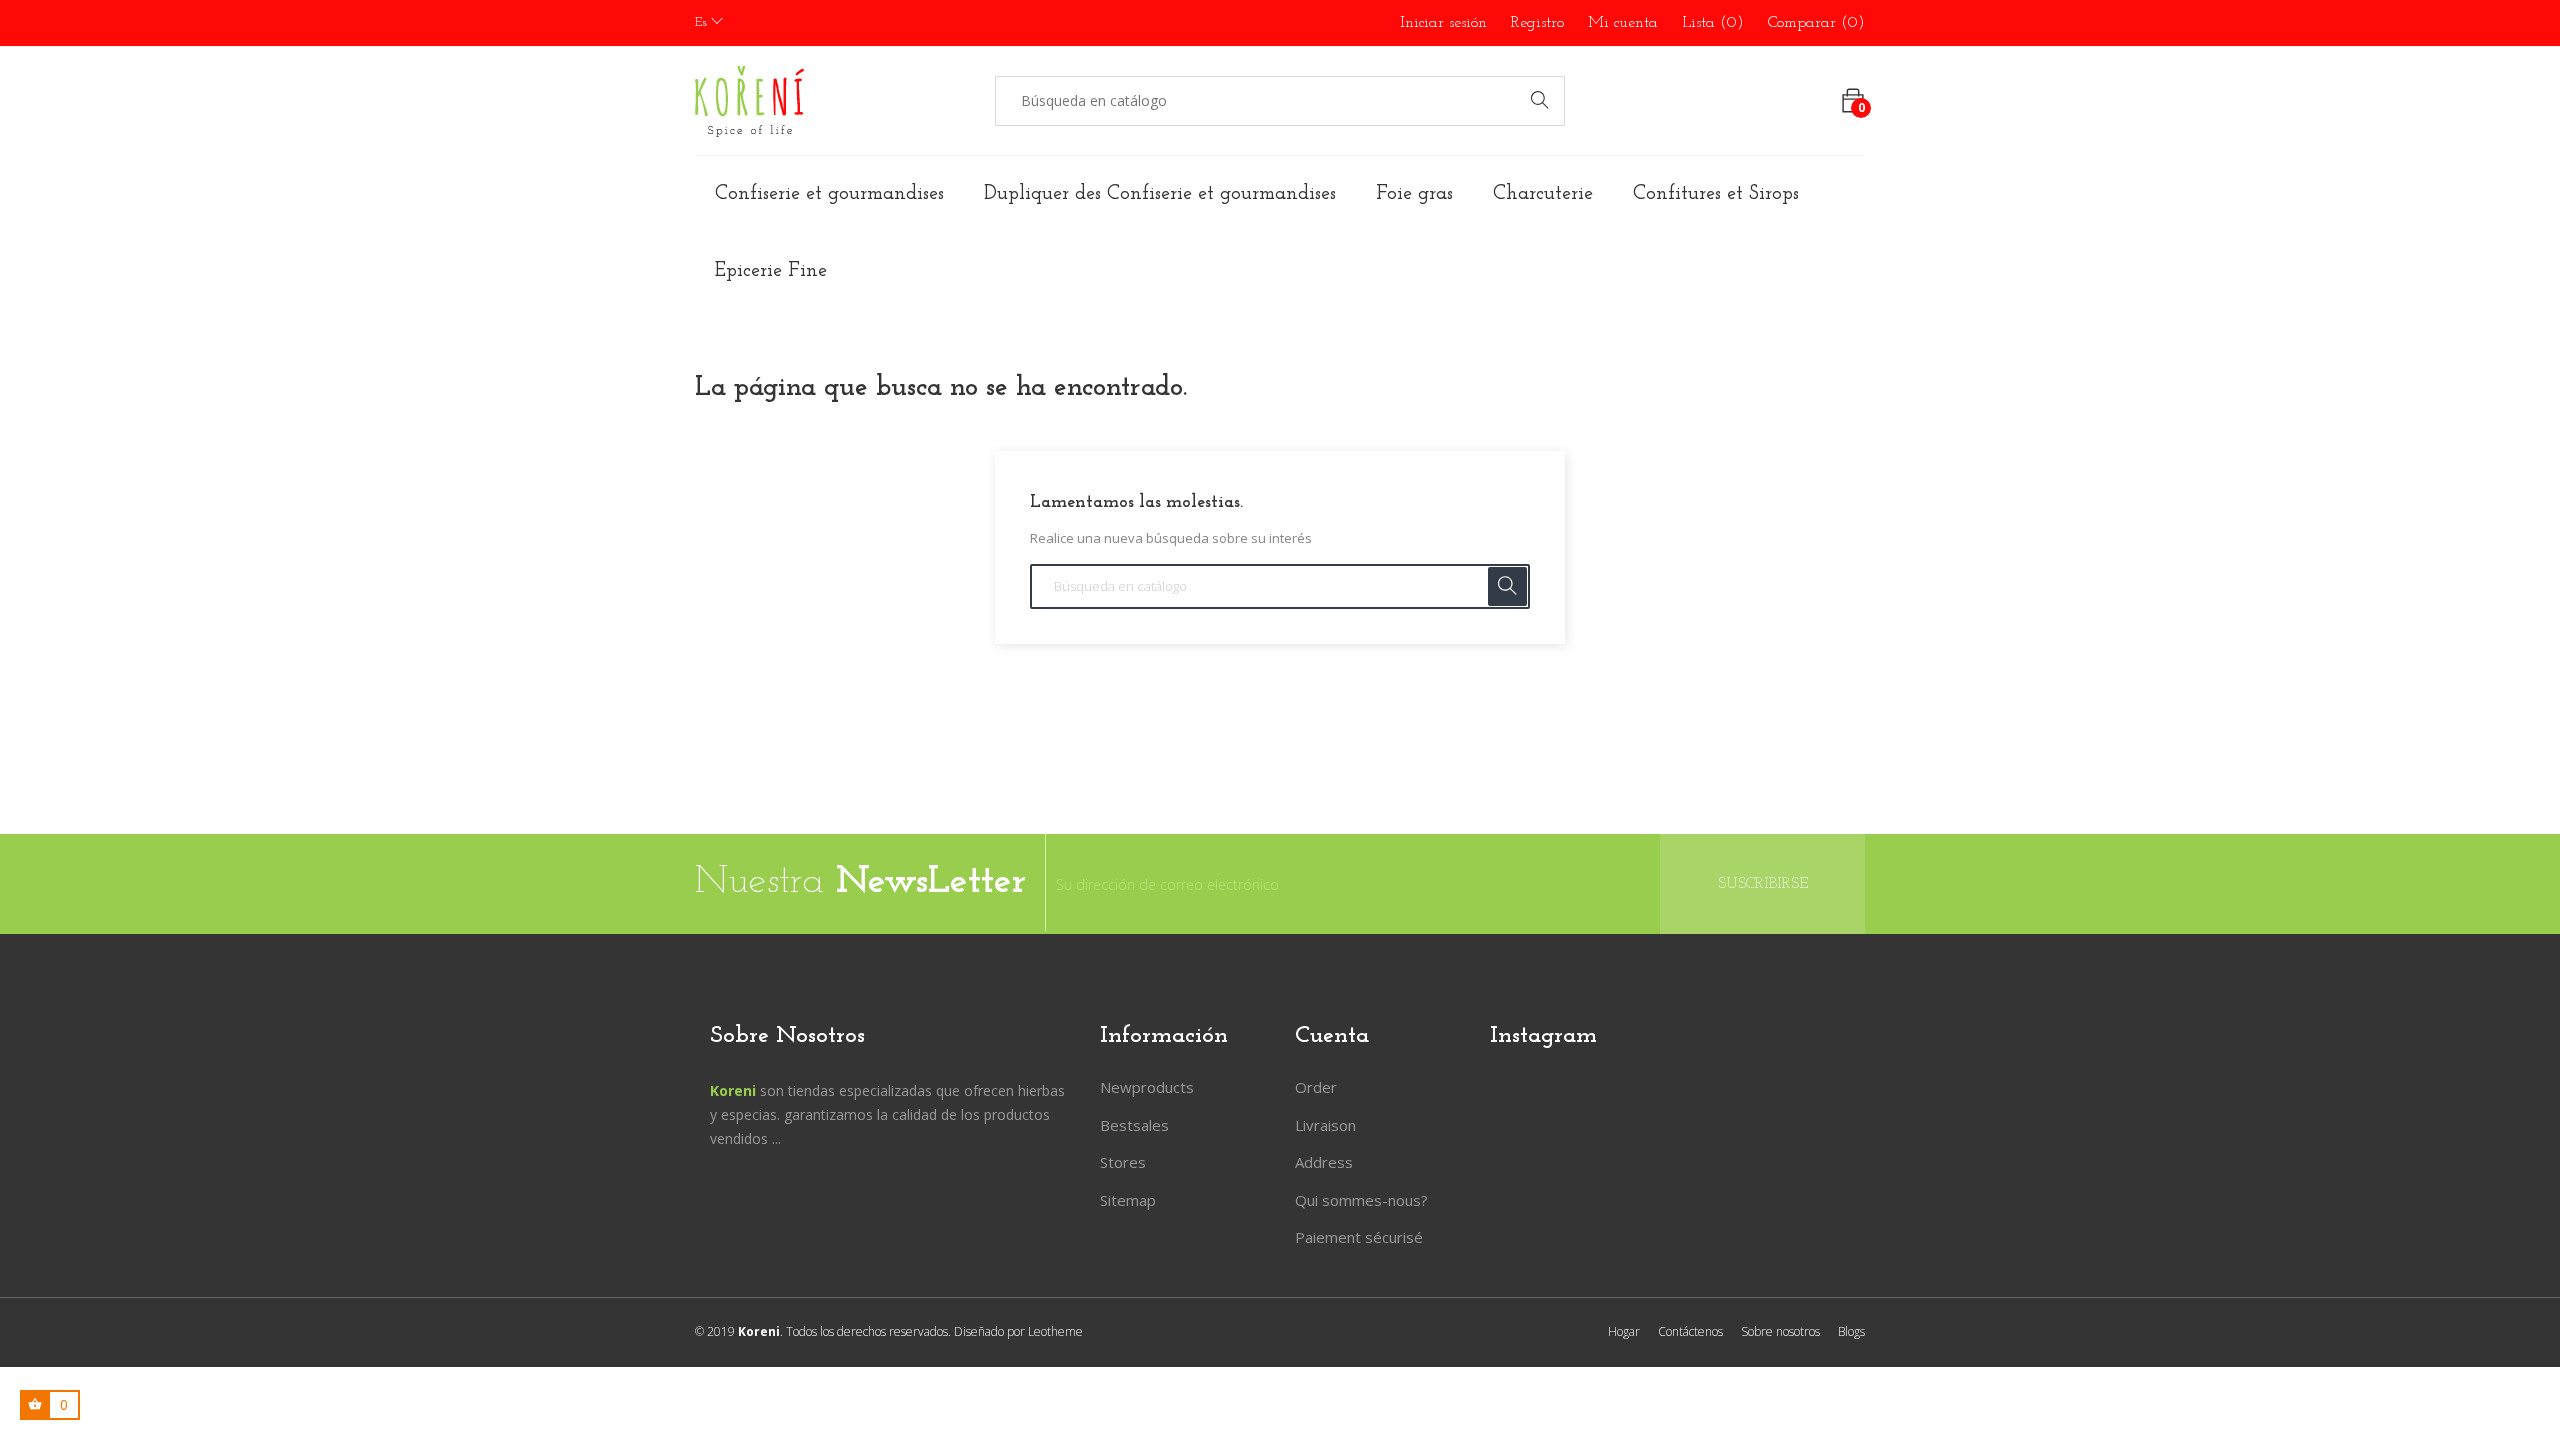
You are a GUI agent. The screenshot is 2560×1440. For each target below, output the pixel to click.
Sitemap (1128, 1200)
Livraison (1325, 1125)
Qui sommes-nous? (1361, 1200)
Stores (1123, 1162)
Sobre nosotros (1780, 1331)
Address (1324, 1162)
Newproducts (1147, 1087)
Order (1316, 1087)
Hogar (1624, 1331)
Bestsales (1134, 1125)
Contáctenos (1690, 1331)
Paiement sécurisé (1359, 1237)
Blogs (1851, 1331)
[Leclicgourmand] (749, 101)
